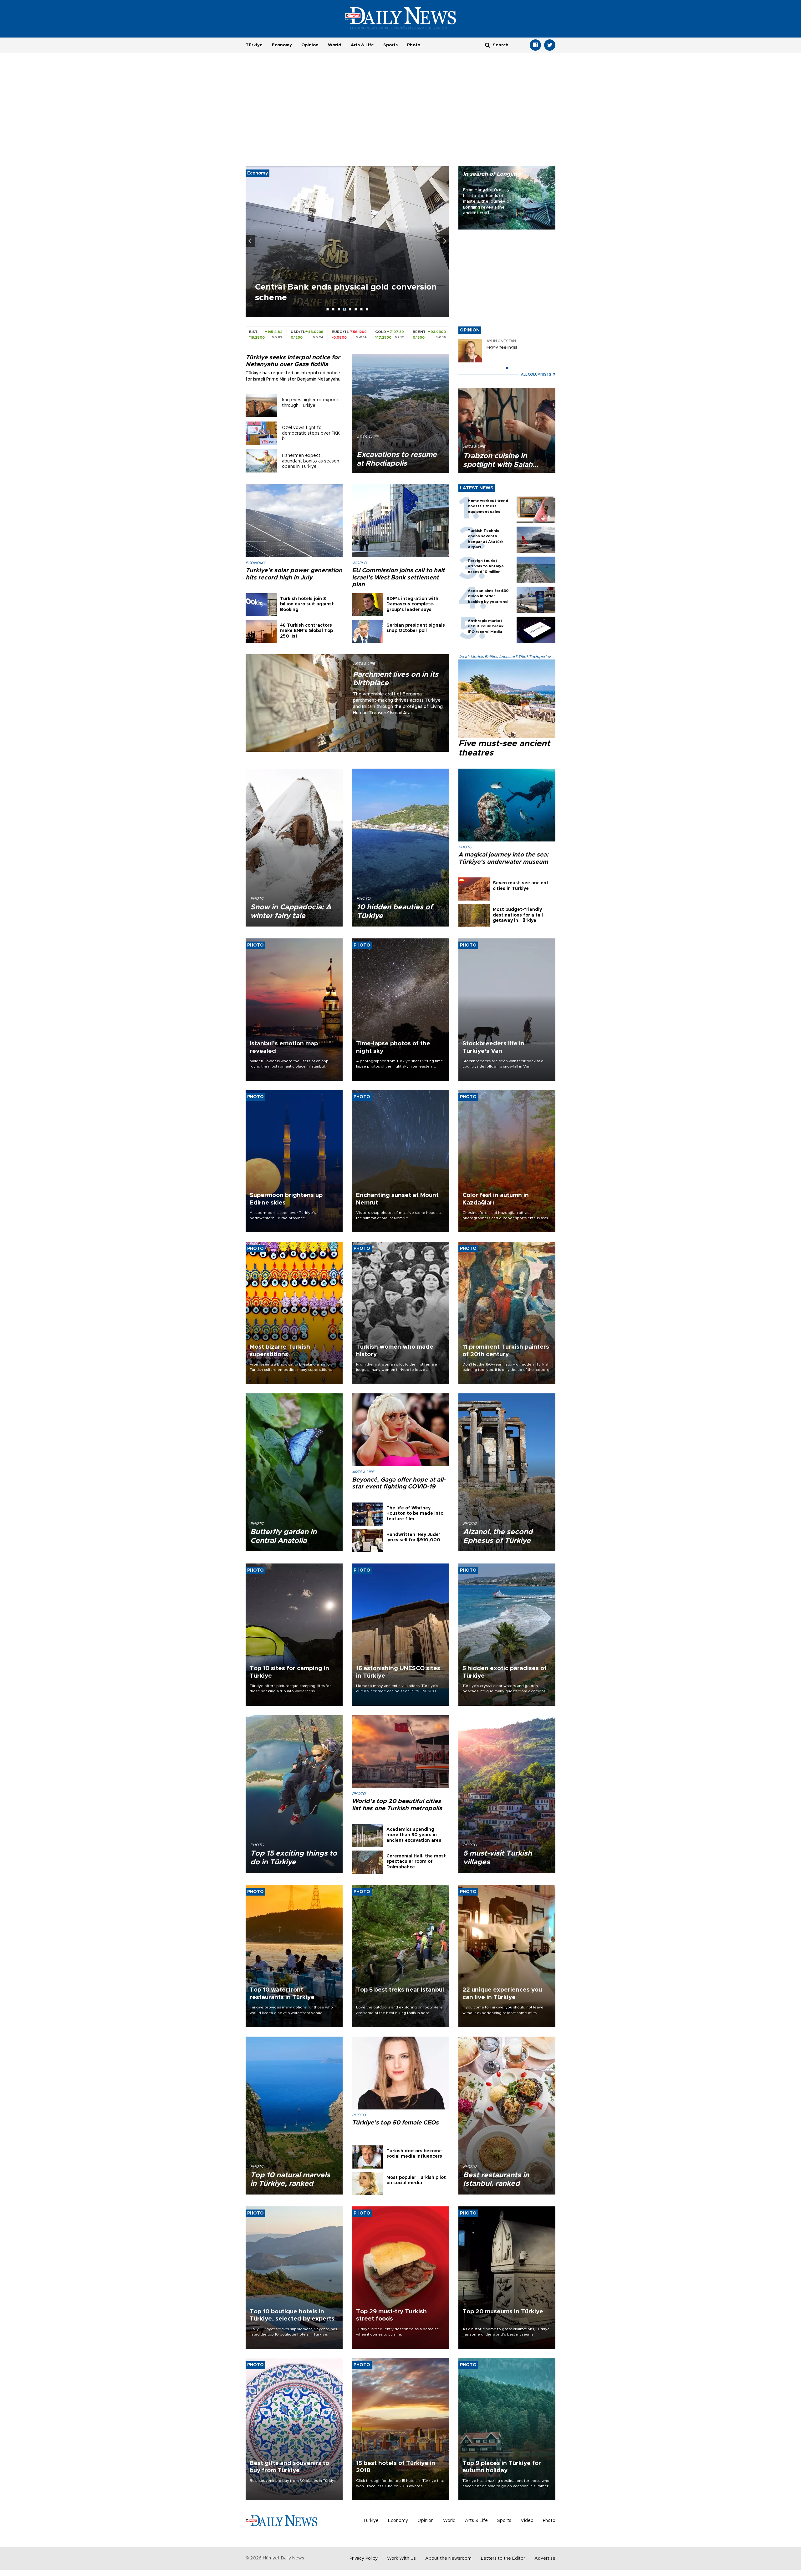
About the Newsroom (448, 2558)
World (335, 45)
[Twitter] (550, 45)
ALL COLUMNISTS (537, 374)
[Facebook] (535, 45)
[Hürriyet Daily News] (401, 18)
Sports (390, 45)
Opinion (310, 45)
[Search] (487, 45)
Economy (282, 45)
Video (527, 2521)
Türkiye (254, 45)
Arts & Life (362, 45)
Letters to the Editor (503, 2558)
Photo (414, 45)
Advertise (545, 2558)
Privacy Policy (364, 2558)
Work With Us (401, 2558)
